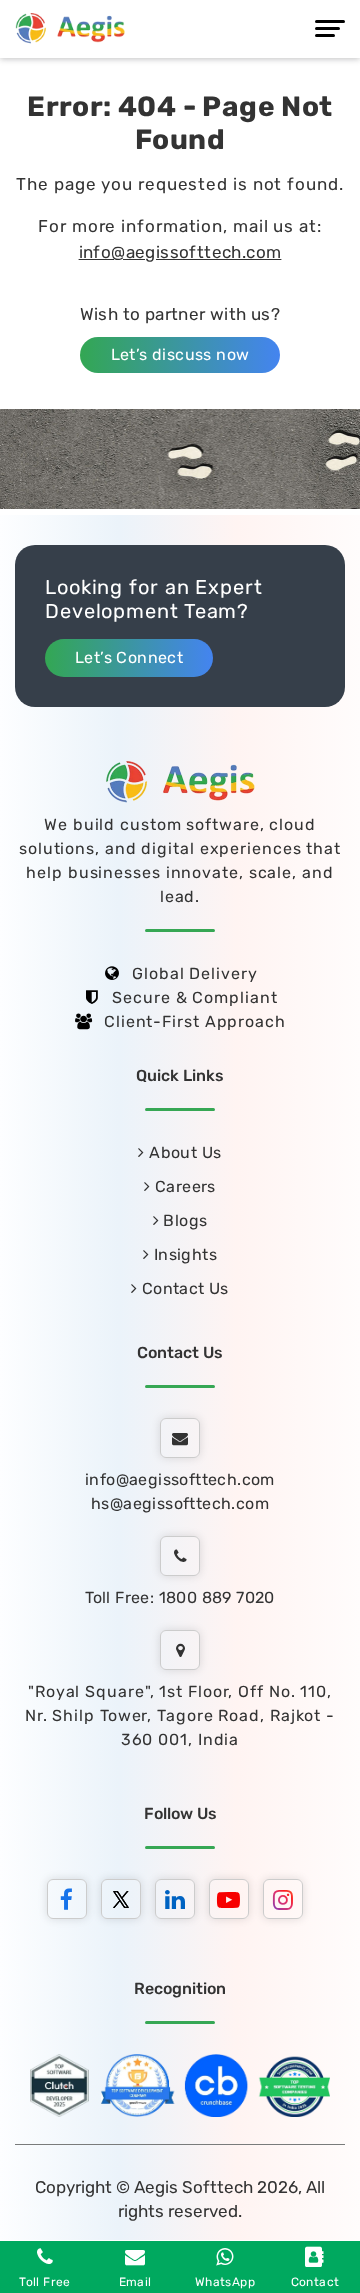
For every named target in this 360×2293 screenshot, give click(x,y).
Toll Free (45, 2282)
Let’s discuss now (180, 354)
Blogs (183, 1220)
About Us (183, 1152)
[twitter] (126, 1902)
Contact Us (183, 1288)
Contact (315, 2282)
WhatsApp (225, 2282)
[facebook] (72, 1902)
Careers (183, 1186)
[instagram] (288, 1902)
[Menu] (330, 28)
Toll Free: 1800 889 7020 (180, 1597)
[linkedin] (180, 1902)
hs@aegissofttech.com (180, 1503)
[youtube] (234, 1902)
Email (135, 2282)
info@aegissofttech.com (180, 252)
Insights (183, 1254)
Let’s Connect (129, 657)
